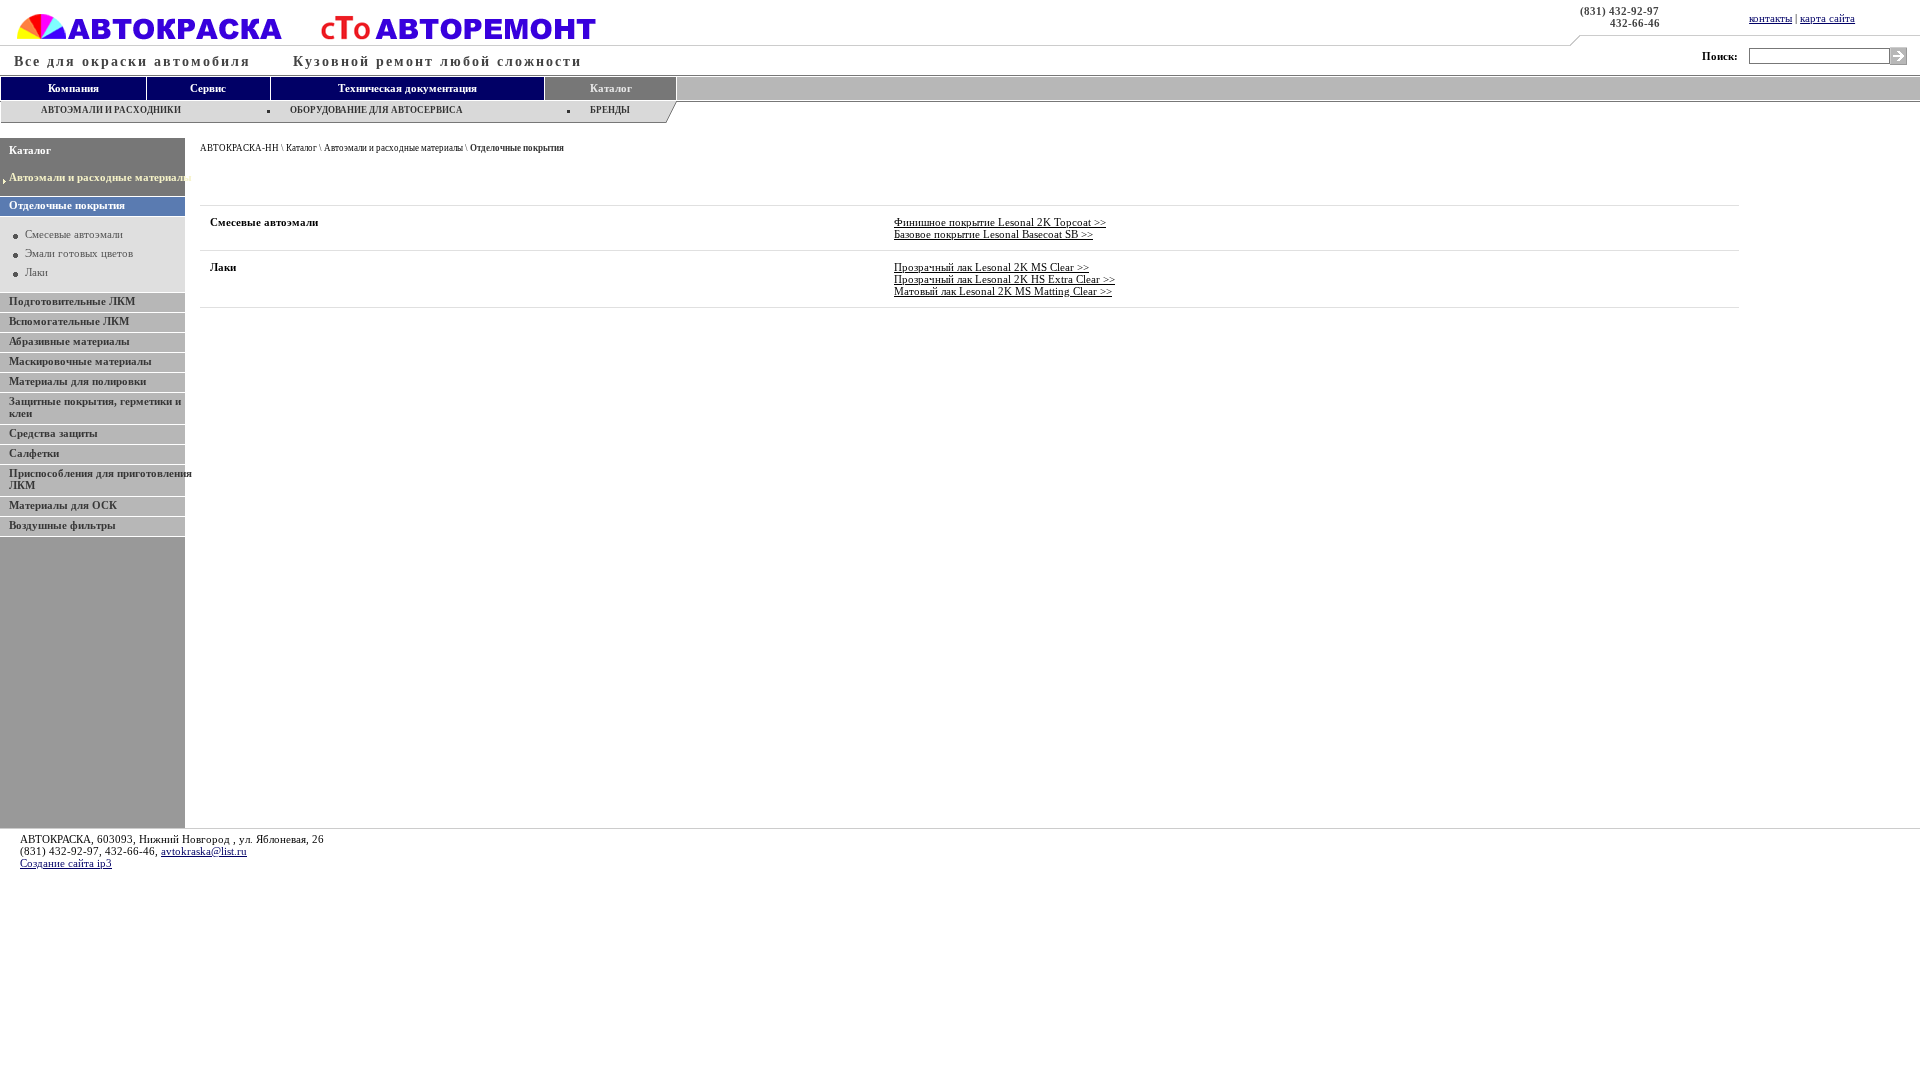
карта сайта (1827, 18)
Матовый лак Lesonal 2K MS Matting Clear (1003, 291)
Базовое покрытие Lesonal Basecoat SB (993, 234)
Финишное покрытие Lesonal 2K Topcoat (1000, 222)
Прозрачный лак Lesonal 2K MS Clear (991, 267)
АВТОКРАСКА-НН (239, 148)
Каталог (30, 150)
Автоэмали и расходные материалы (100, 177)
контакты (1770, 18)
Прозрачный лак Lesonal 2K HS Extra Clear (1004, 279)
